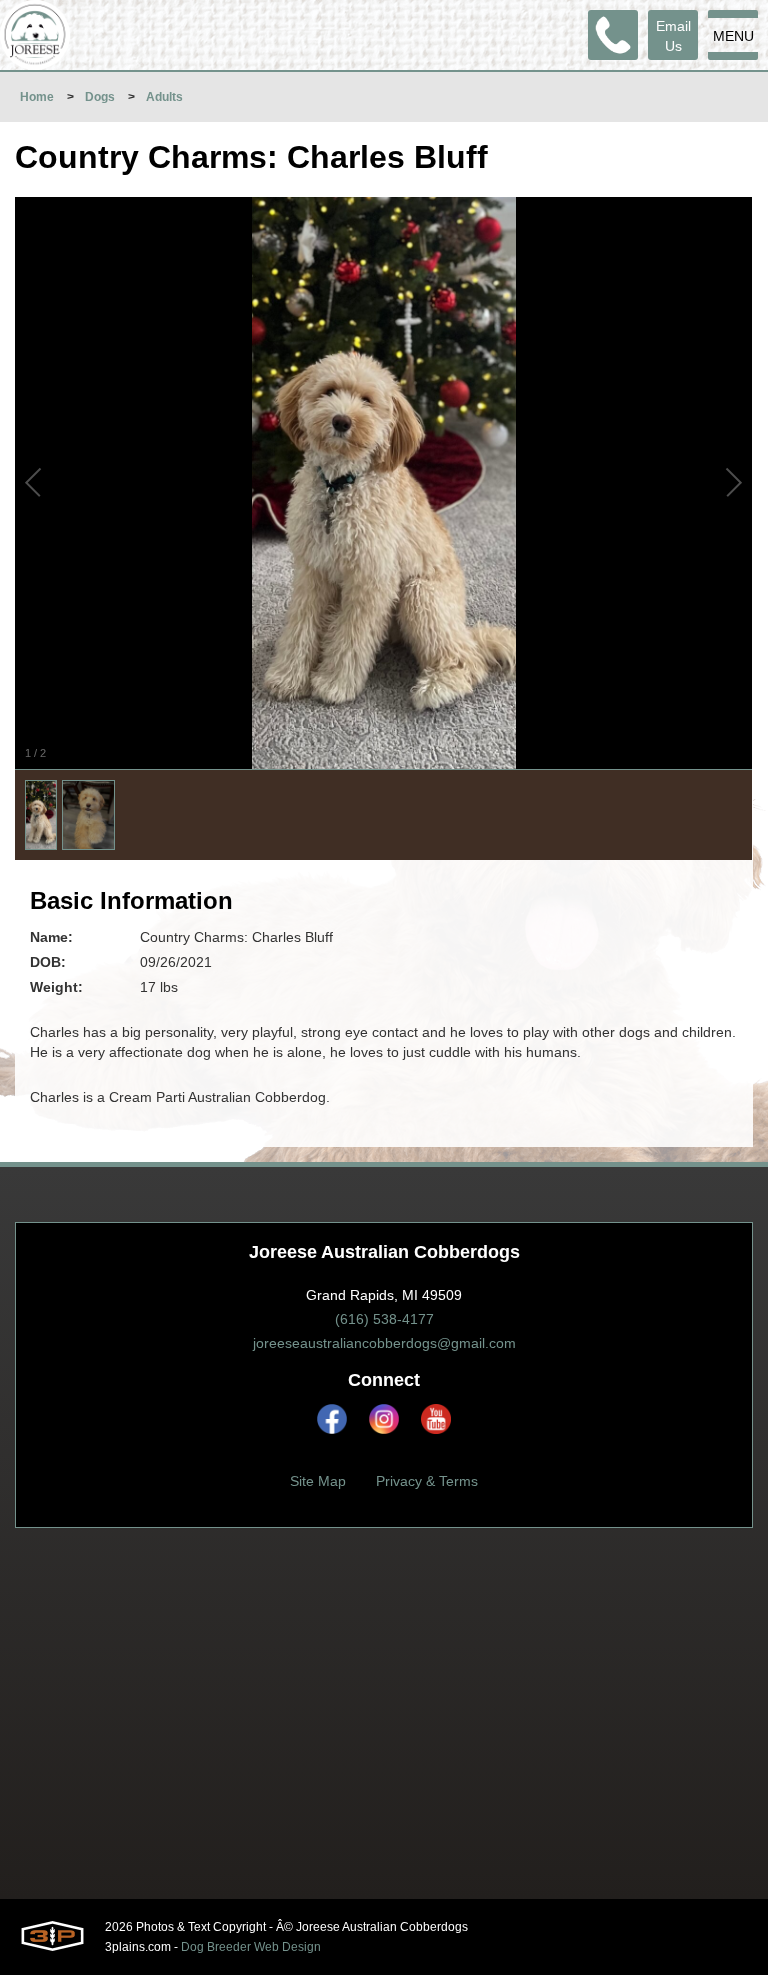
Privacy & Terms (427, 1481)
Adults (164, 97)
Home (37, 97)
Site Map (318, 1481)
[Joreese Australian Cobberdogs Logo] (35, 35)
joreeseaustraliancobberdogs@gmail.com (384, 1343)
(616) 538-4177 (384, 1319)
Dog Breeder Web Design (251, 1947)
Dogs (100, 97)
